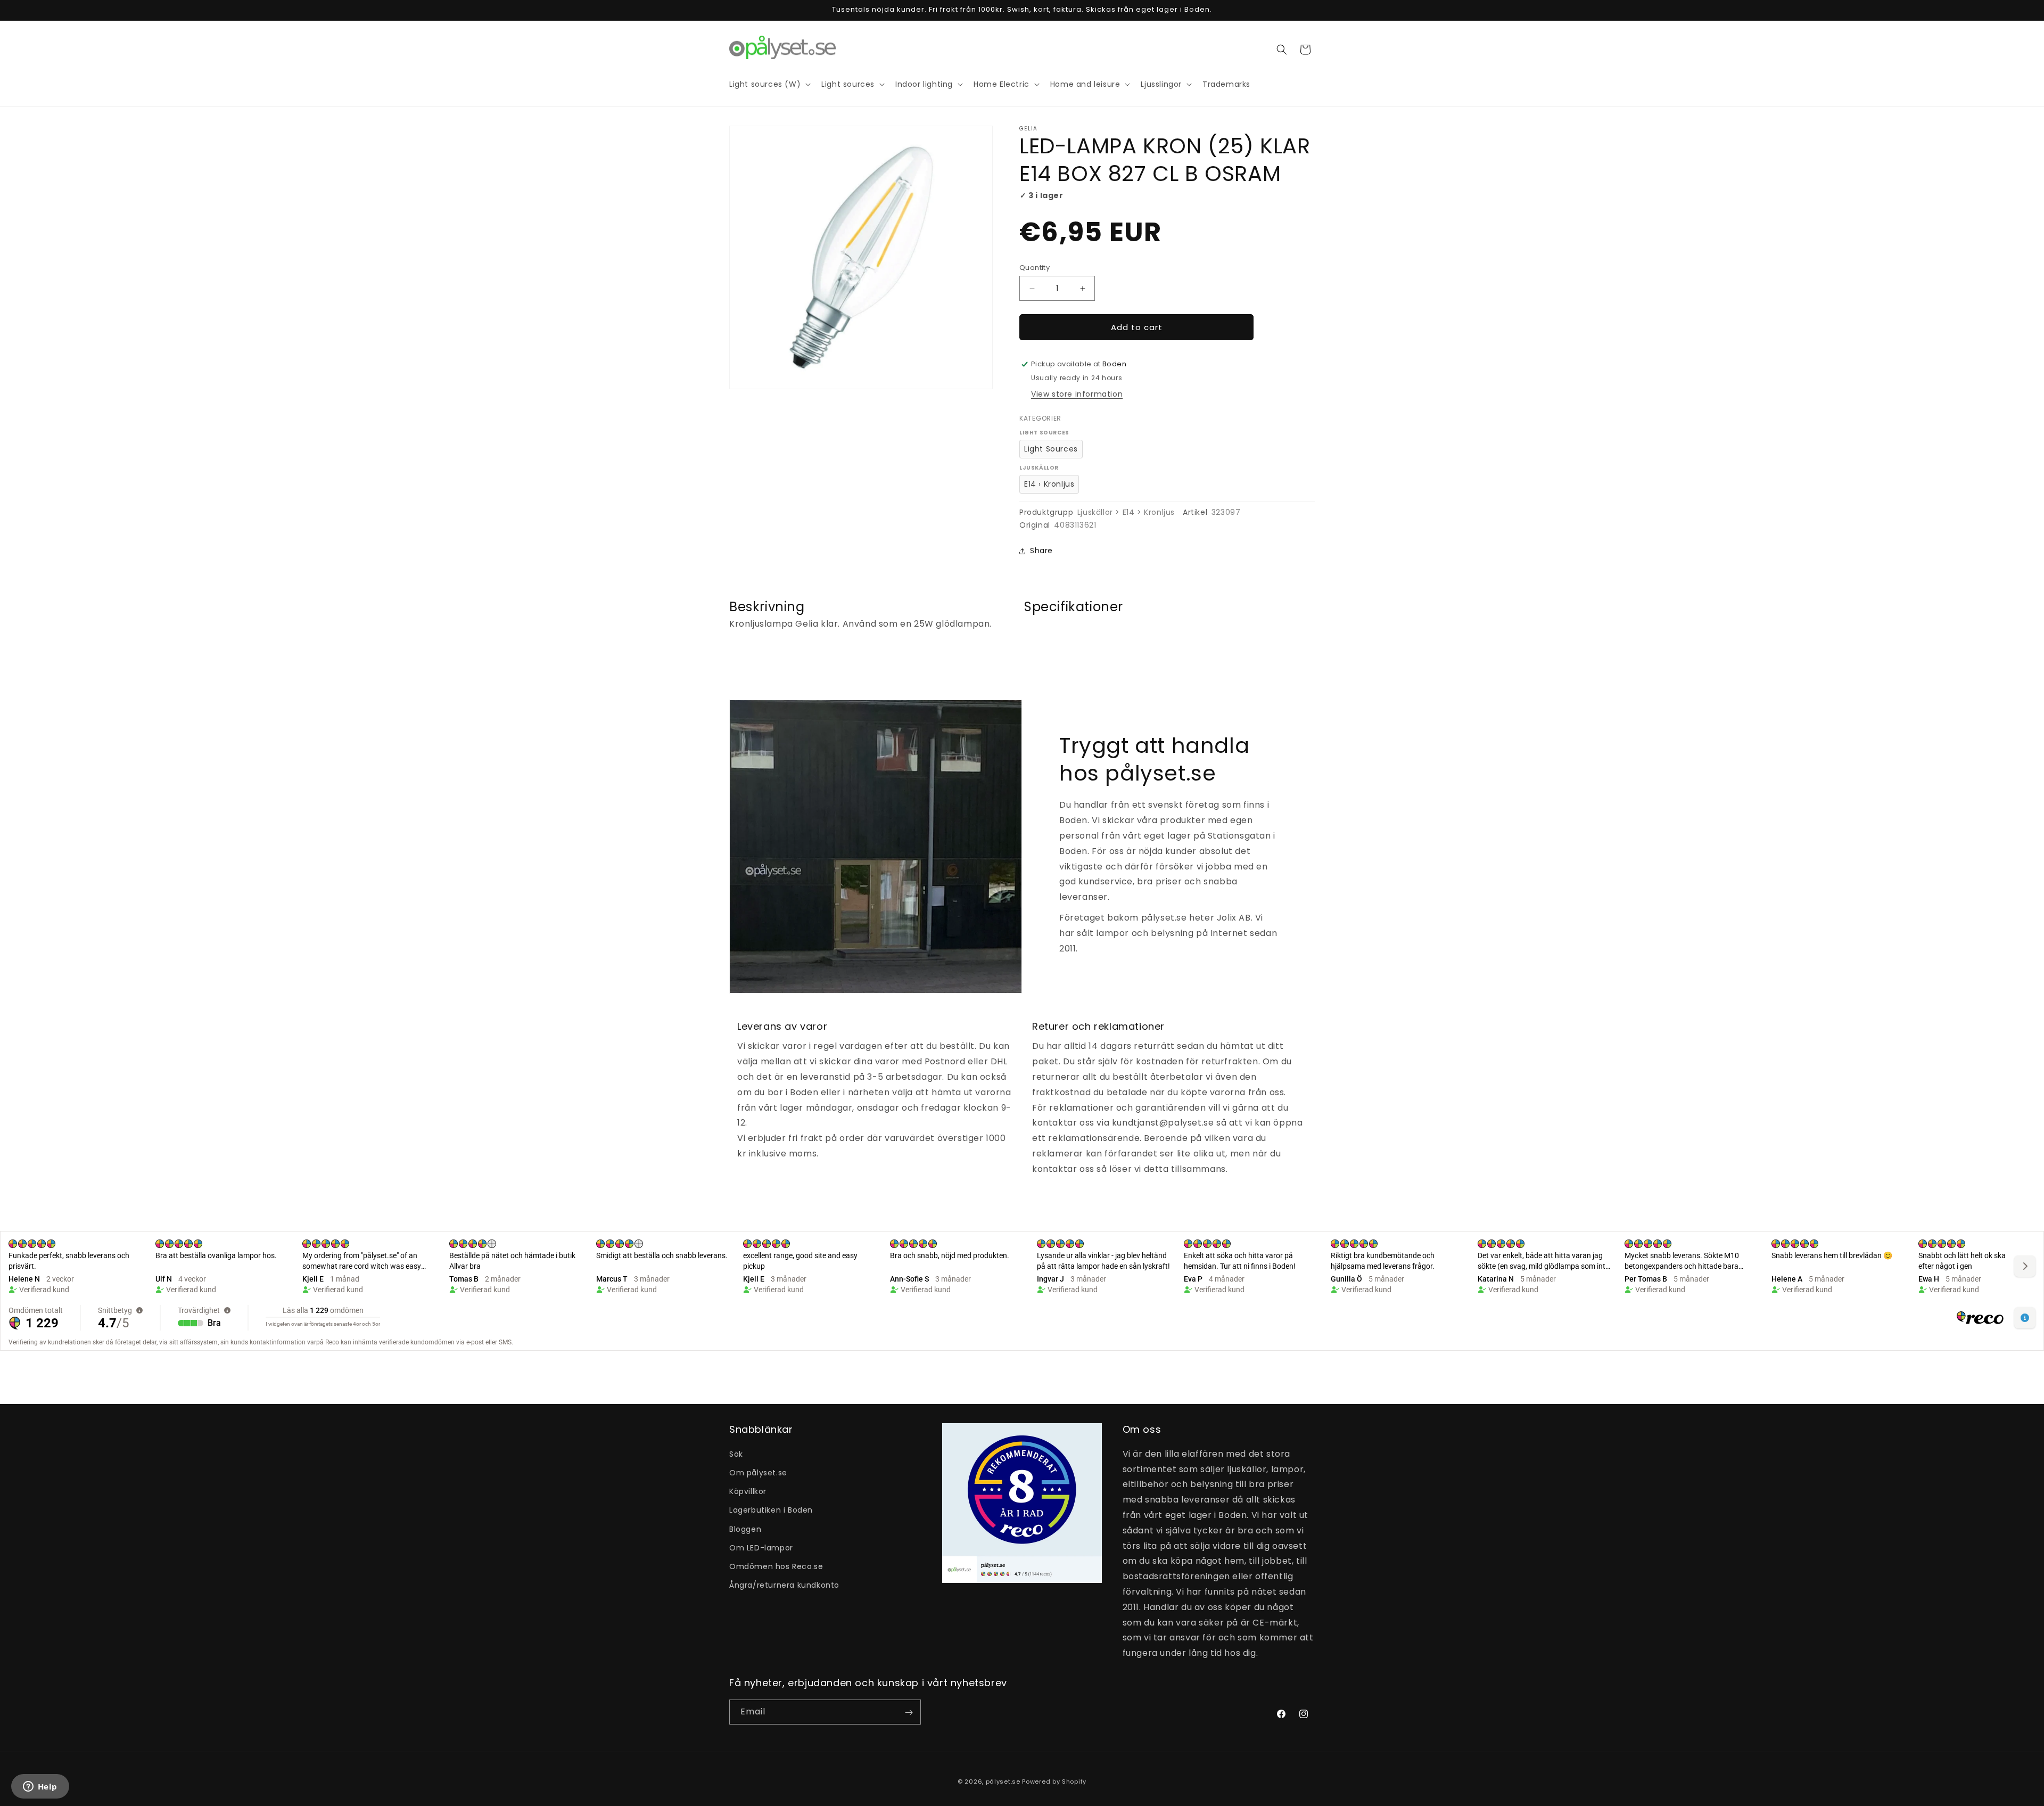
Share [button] (1041, 551)
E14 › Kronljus (1049, 484)
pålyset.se (1003, 1782)
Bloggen (745, 1529)
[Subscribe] (909, 1713)
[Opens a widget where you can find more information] (40, 1787)
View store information (1077, 394)
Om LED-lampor (761, 1547)
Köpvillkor (748, 1491)
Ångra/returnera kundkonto (784, 1585)
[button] (1282, 50)
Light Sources (1051, 449)
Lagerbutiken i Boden (771, 1510)
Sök (736, 1454)
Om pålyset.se (758, 1472)
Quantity (1035, 268)
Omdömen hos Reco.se (776, 1566)
